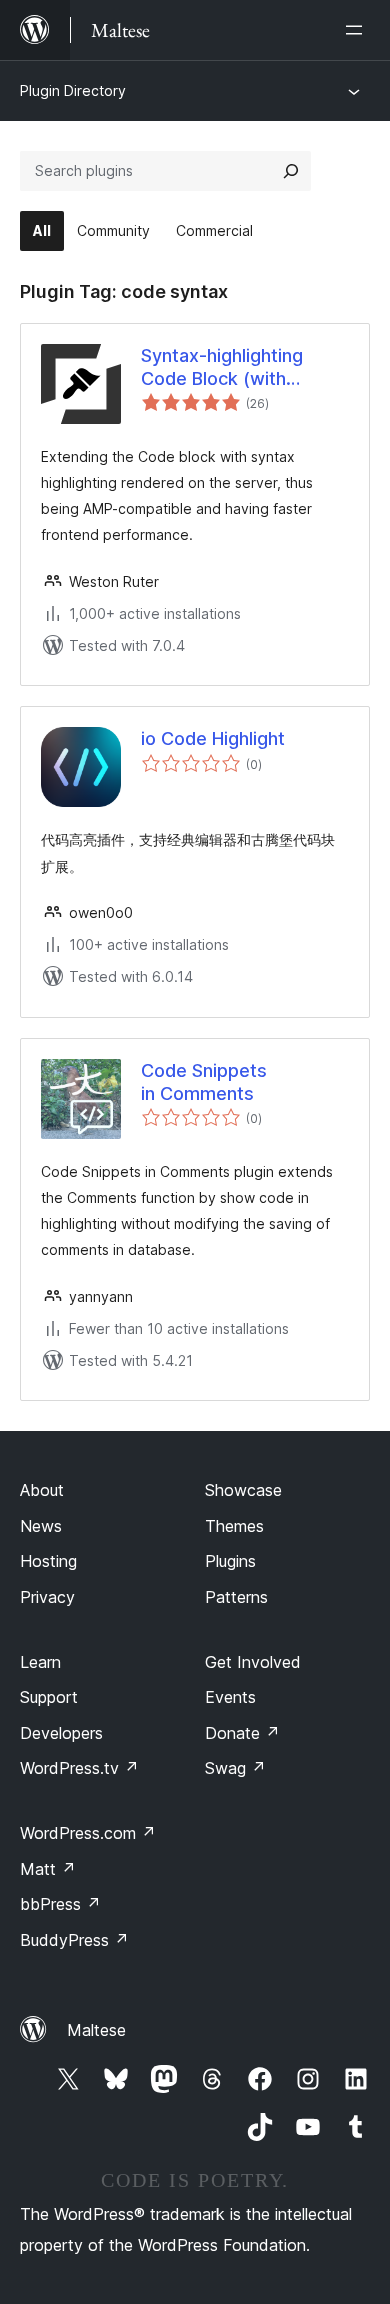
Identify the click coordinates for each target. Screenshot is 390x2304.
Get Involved (253, 1662)
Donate (242, 1733)
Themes (234, 1526)
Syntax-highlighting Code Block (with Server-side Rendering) (240, 368)
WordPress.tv (79, 1768)
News (41, 1526)
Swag (235, 1768)
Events (230, 1697)
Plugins (230, 1561)
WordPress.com (88, 1833)
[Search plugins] (291, 171)
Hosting (48, 1561)
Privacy (47, 1597)
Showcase (243, 1490)
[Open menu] (358, 30)
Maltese (96, 2030)
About (42, 1490)
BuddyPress (74, 1940)
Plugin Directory (73, 90)
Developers (61, 1733)
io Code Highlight (213, 738)
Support (49, 1697)
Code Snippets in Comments (204, 1082)
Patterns (236, 1597)
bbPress (60, 1904)
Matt (48, 1869)
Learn (40, 1662)
